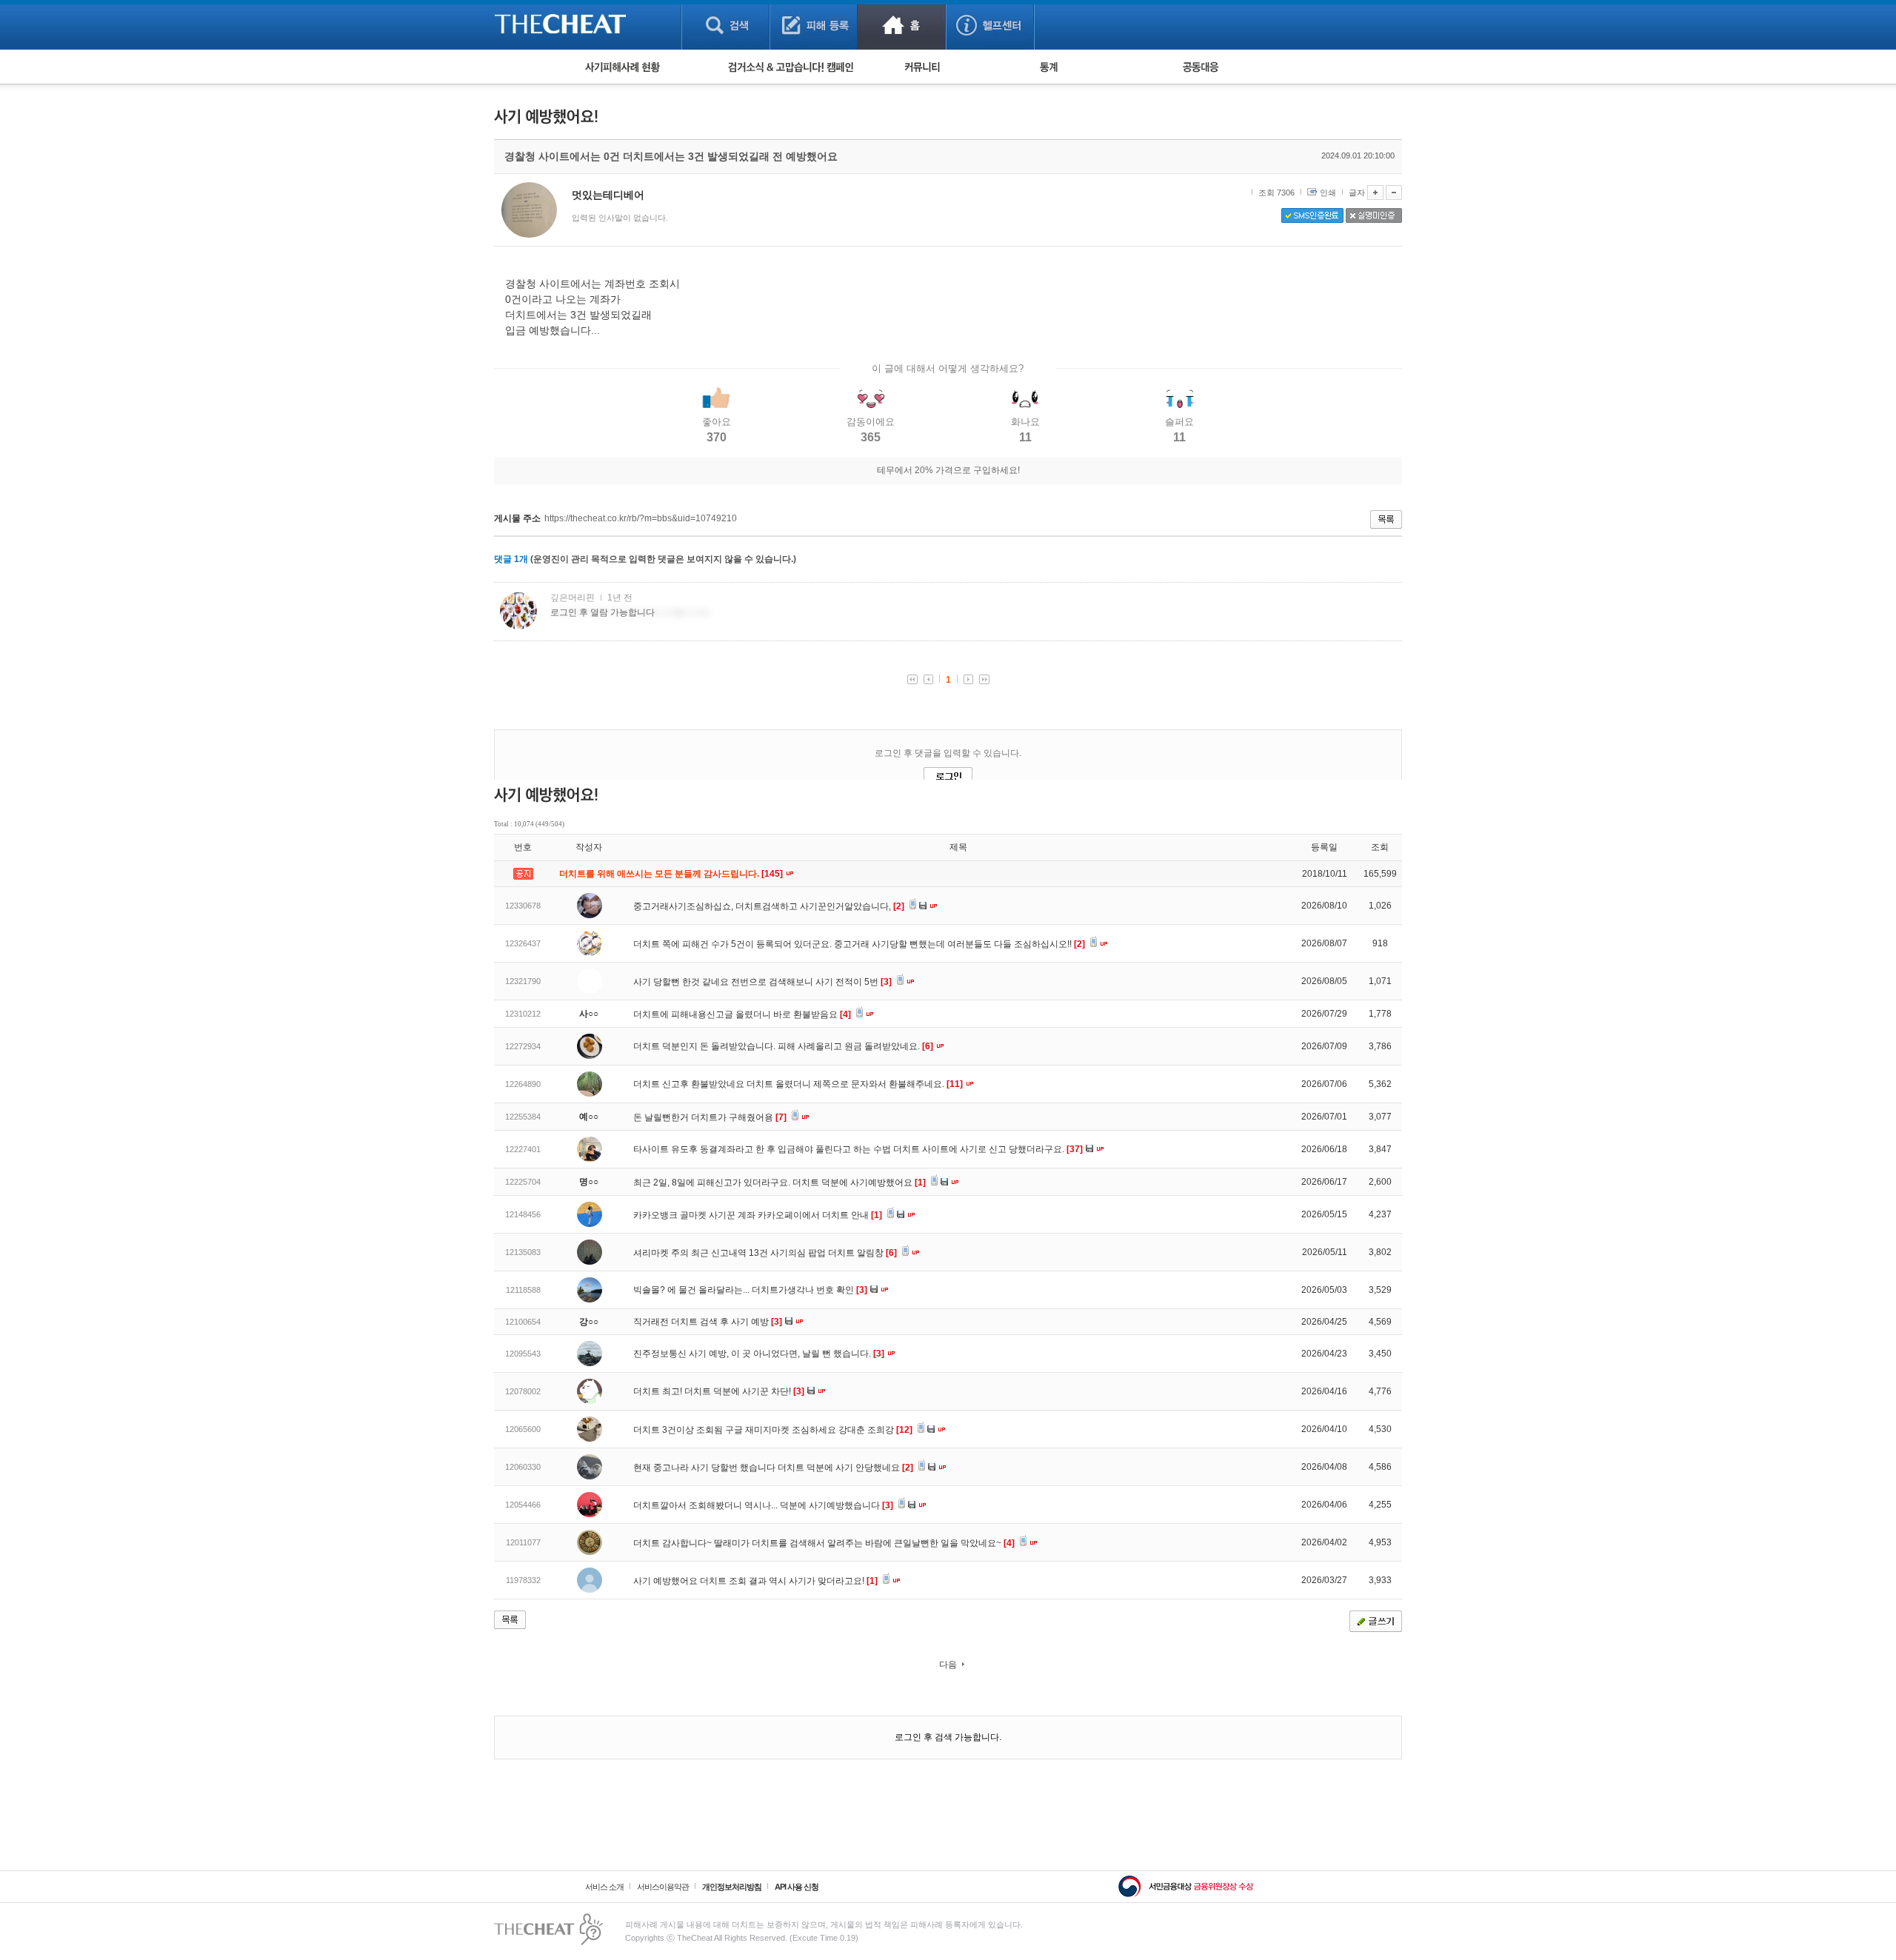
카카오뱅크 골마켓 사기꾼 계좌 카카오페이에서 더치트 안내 (758, 1215)
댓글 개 (511, 559)
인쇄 (1328, 193)
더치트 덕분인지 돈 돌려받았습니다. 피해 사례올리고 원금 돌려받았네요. (783, 1046)
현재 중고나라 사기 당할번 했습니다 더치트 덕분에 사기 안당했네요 (773, 1468)
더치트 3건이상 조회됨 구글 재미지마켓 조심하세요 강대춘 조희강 (773, 1430)
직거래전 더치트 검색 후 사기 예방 (708, 1322)
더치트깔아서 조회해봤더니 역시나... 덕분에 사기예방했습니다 (763, 1505)
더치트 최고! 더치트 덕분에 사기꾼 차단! (719, 1391)
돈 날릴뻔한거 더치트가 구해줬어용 (710, 1117)
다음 (948, 1665)
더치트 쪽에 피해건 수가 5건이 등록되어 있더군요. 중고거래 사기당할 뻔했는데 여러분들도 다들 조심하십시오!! (859, 944)
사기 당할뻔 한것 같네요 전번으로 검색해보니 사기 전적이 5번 (762, 982)
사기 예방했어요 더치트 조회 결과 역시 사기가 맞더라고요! (755, 1581)
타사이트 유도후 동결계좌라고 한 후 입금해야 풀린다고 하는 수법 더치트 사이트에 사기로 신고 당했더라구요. (858, 1149)
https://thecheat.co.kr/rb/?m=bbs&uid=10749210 (641, 518)
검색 (725, 25)
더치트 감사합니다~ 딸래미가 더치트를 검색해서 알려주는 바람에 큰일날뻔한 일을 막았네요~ (824, 1543)
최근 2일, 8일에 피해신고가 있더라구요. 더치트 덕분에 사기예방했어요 (780, 1183)
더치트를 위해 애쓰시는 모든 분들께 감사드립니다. (672, 874)
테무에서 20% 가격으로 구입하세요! (948, 470)
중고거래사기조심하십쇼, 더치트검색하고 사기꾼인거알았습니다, (769, 906)
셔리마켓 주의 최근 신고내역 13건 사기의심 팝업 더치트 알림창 (765, 1253)
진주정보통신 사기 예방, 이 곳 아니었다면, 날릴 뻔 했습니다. (759, 1354)
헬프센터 (990, 25)
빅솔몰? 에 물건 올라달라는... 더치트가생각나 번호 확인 (750, 1290)
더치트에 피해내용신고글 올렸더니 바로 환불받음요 (742, 1014)
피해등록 (814, 25)
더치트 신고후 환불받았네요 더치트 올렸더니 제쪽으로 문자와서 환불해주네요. (798, 1084)
